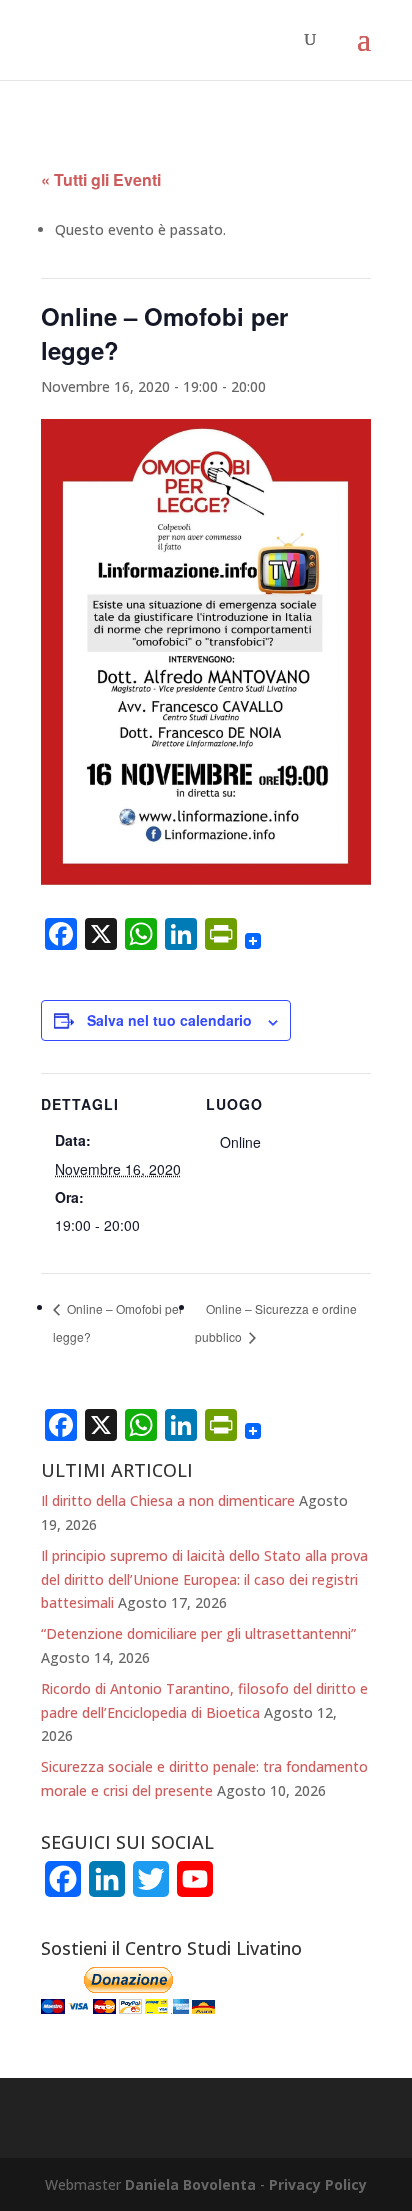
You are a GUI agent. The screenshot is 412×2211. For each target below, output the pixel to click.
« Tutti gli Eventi (101, 179)
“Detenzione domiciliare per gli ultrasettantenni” (198, 1633)
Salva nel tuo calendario (169, 1020)
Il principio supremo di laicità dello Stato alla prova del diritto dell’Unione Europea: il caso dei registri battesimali (204, 1579)
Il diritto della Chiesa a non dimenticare (168, 1500)
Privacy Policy (318, 2184)
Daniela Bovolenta (190, 2184)
